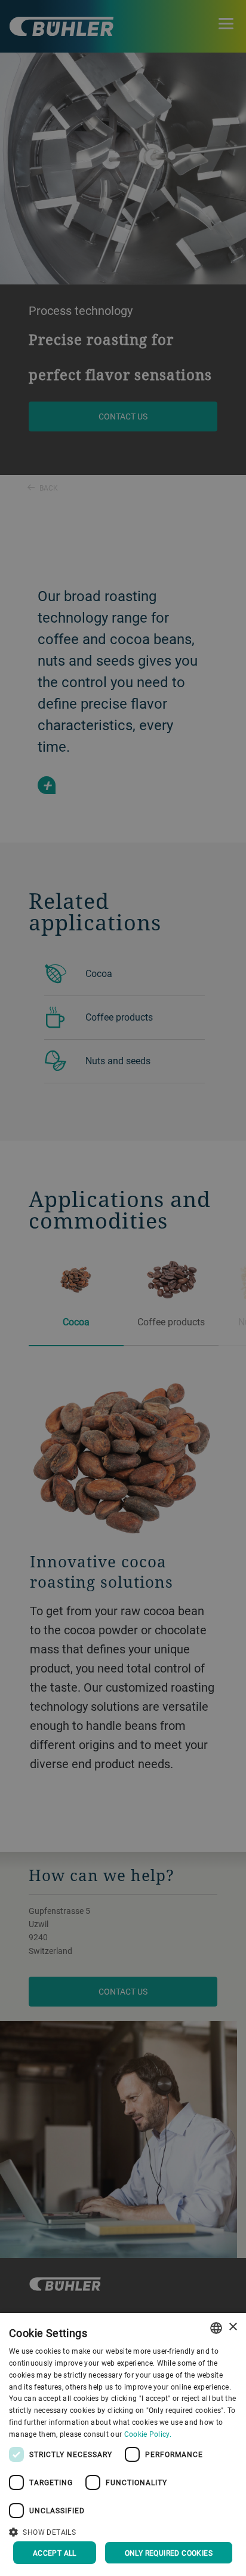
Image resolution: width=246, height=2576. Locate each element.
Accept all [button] (55, 2553)
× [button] (233, 2327)
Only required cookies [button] (169, 2553)
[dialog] (123, 2445)
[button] (123, 2531)
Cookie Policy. (148, 2434)
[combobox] (216, 2328)
